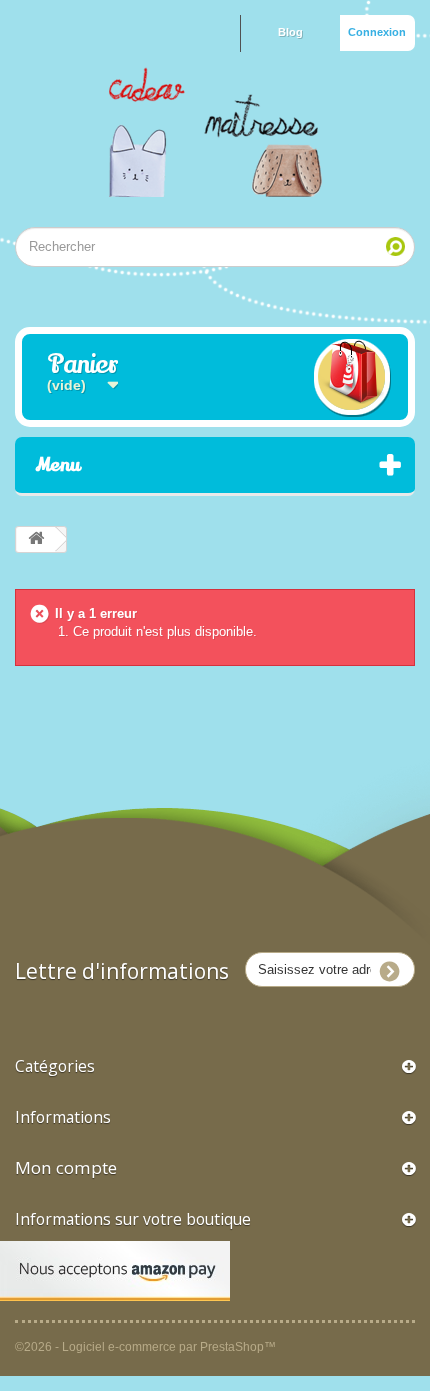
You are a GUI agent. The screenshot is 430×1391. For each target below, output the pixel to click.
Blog (290, 32)
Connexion (377, 32)
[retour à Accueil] (36, 539)
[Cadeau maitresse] (215, 132)
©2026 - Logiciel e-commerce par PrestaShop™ (145, 1346)
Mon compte (66, 1167)
